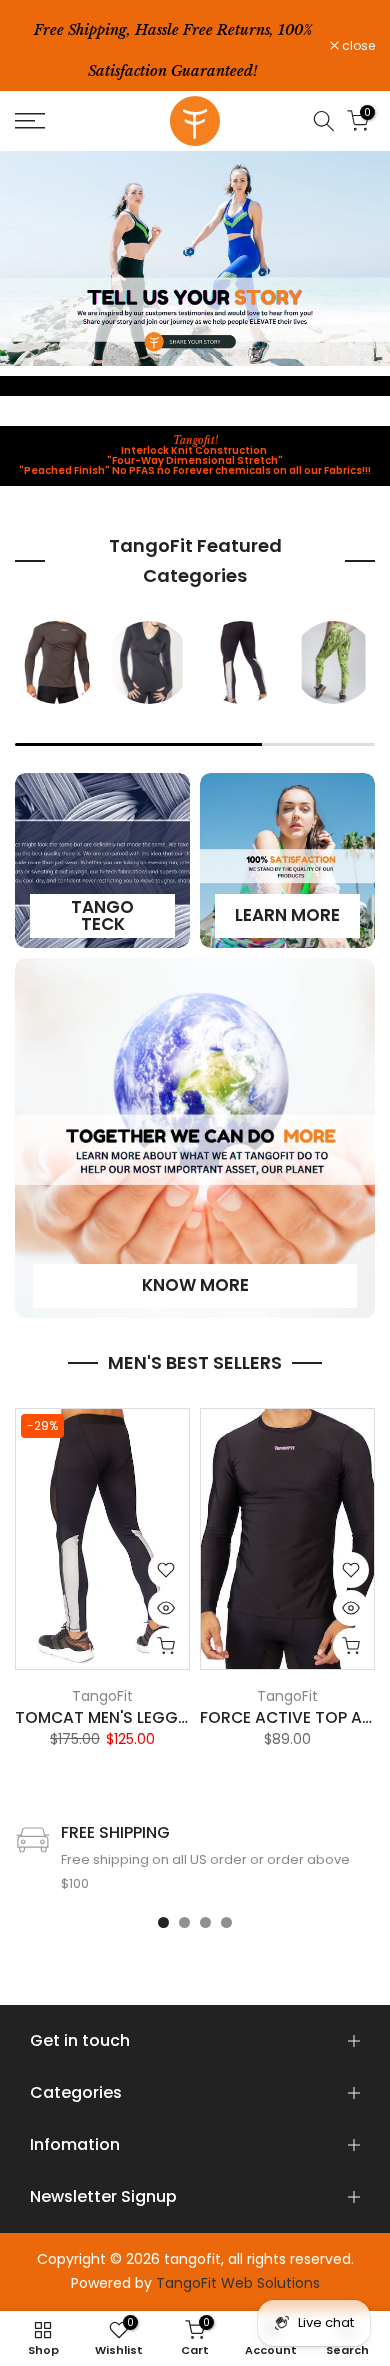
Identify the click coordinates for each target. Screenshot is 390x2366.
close (357, 46)
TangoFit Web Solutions (238, 2283)
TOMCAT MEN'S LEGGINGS (115, 1717)
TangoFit (102, 1695)
